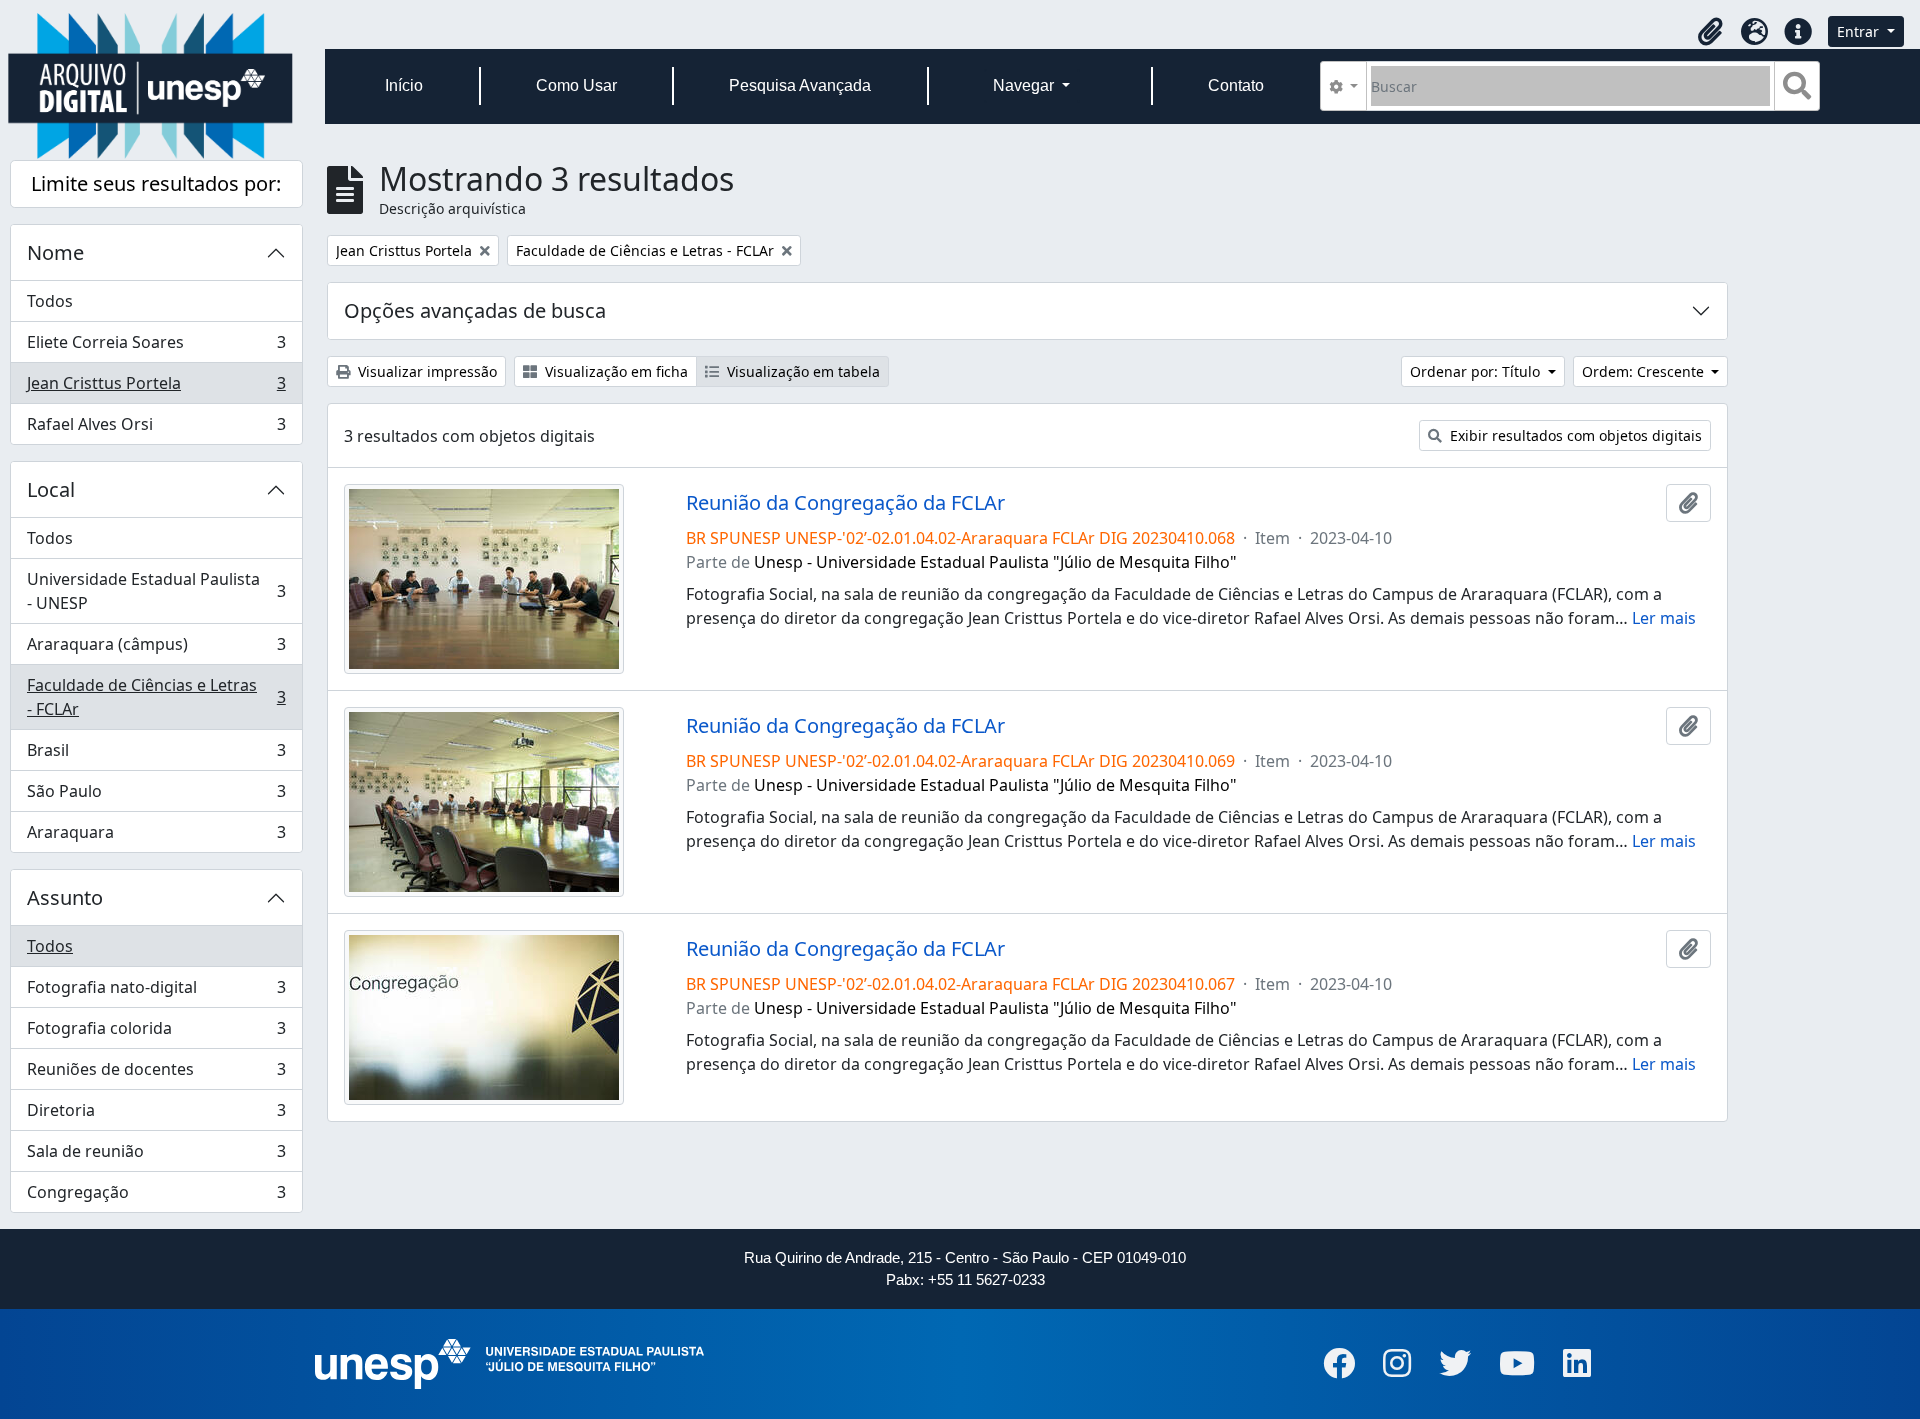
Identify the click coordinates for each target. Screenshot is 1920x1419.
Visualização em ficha (614, 371)
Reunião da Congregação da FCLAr (845, 503)
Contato (1236, 85)
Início (404, 85)
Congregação (156, 1196)
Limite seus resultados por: (156, 183)
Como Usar (576, 85)
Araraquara (156, 836)
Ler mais (1664, 618)
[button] (1710, 32)
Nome (55, 252)
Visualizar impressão (425, 371)
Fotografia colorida (156, 1033)
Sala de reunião (156, 1156)
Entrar (1860, 31)
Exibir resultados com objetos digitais (1574, 435)
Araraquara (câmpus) (156, 649)
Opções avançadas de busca (475, 310)
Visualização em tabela (801, 371)
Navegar (1025, 85)
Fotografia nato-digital (156, 992)
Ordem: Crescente (1645, 371)
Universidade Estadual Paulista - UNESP (156, 591)
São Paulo (156, 796)
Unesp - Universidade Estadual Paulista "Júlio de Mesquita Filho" (995, 562)
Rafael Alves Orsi (156, 428)
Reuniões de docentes (156, 1074)
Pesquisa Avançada (800, 85)
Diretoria (156, 1115)
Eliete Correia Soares (156, 347)
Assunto (65, 897)
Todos (50, 301)
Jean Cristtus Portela (156, 388)
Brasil (156, 755)
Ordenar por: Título (1477, 371)
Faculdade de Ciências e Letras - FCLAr (156, 697)
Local (51, 489)
